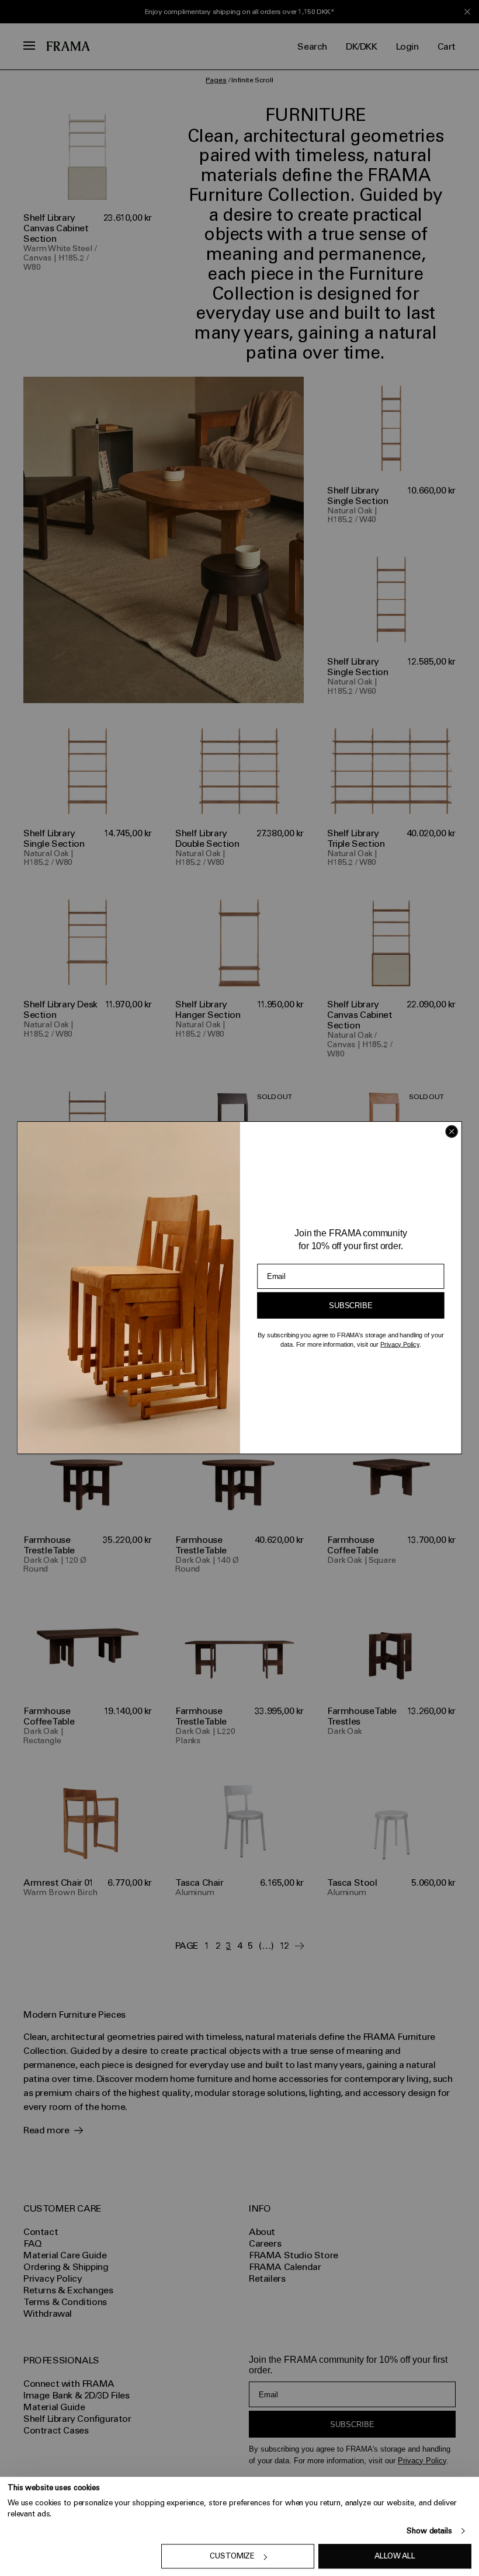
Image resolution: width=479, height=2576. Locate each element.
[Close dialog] (452, 1132)
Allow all (395, 2556)
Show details (429, 2531)
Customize (232, 2556)
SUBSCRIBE (350, 1306)
